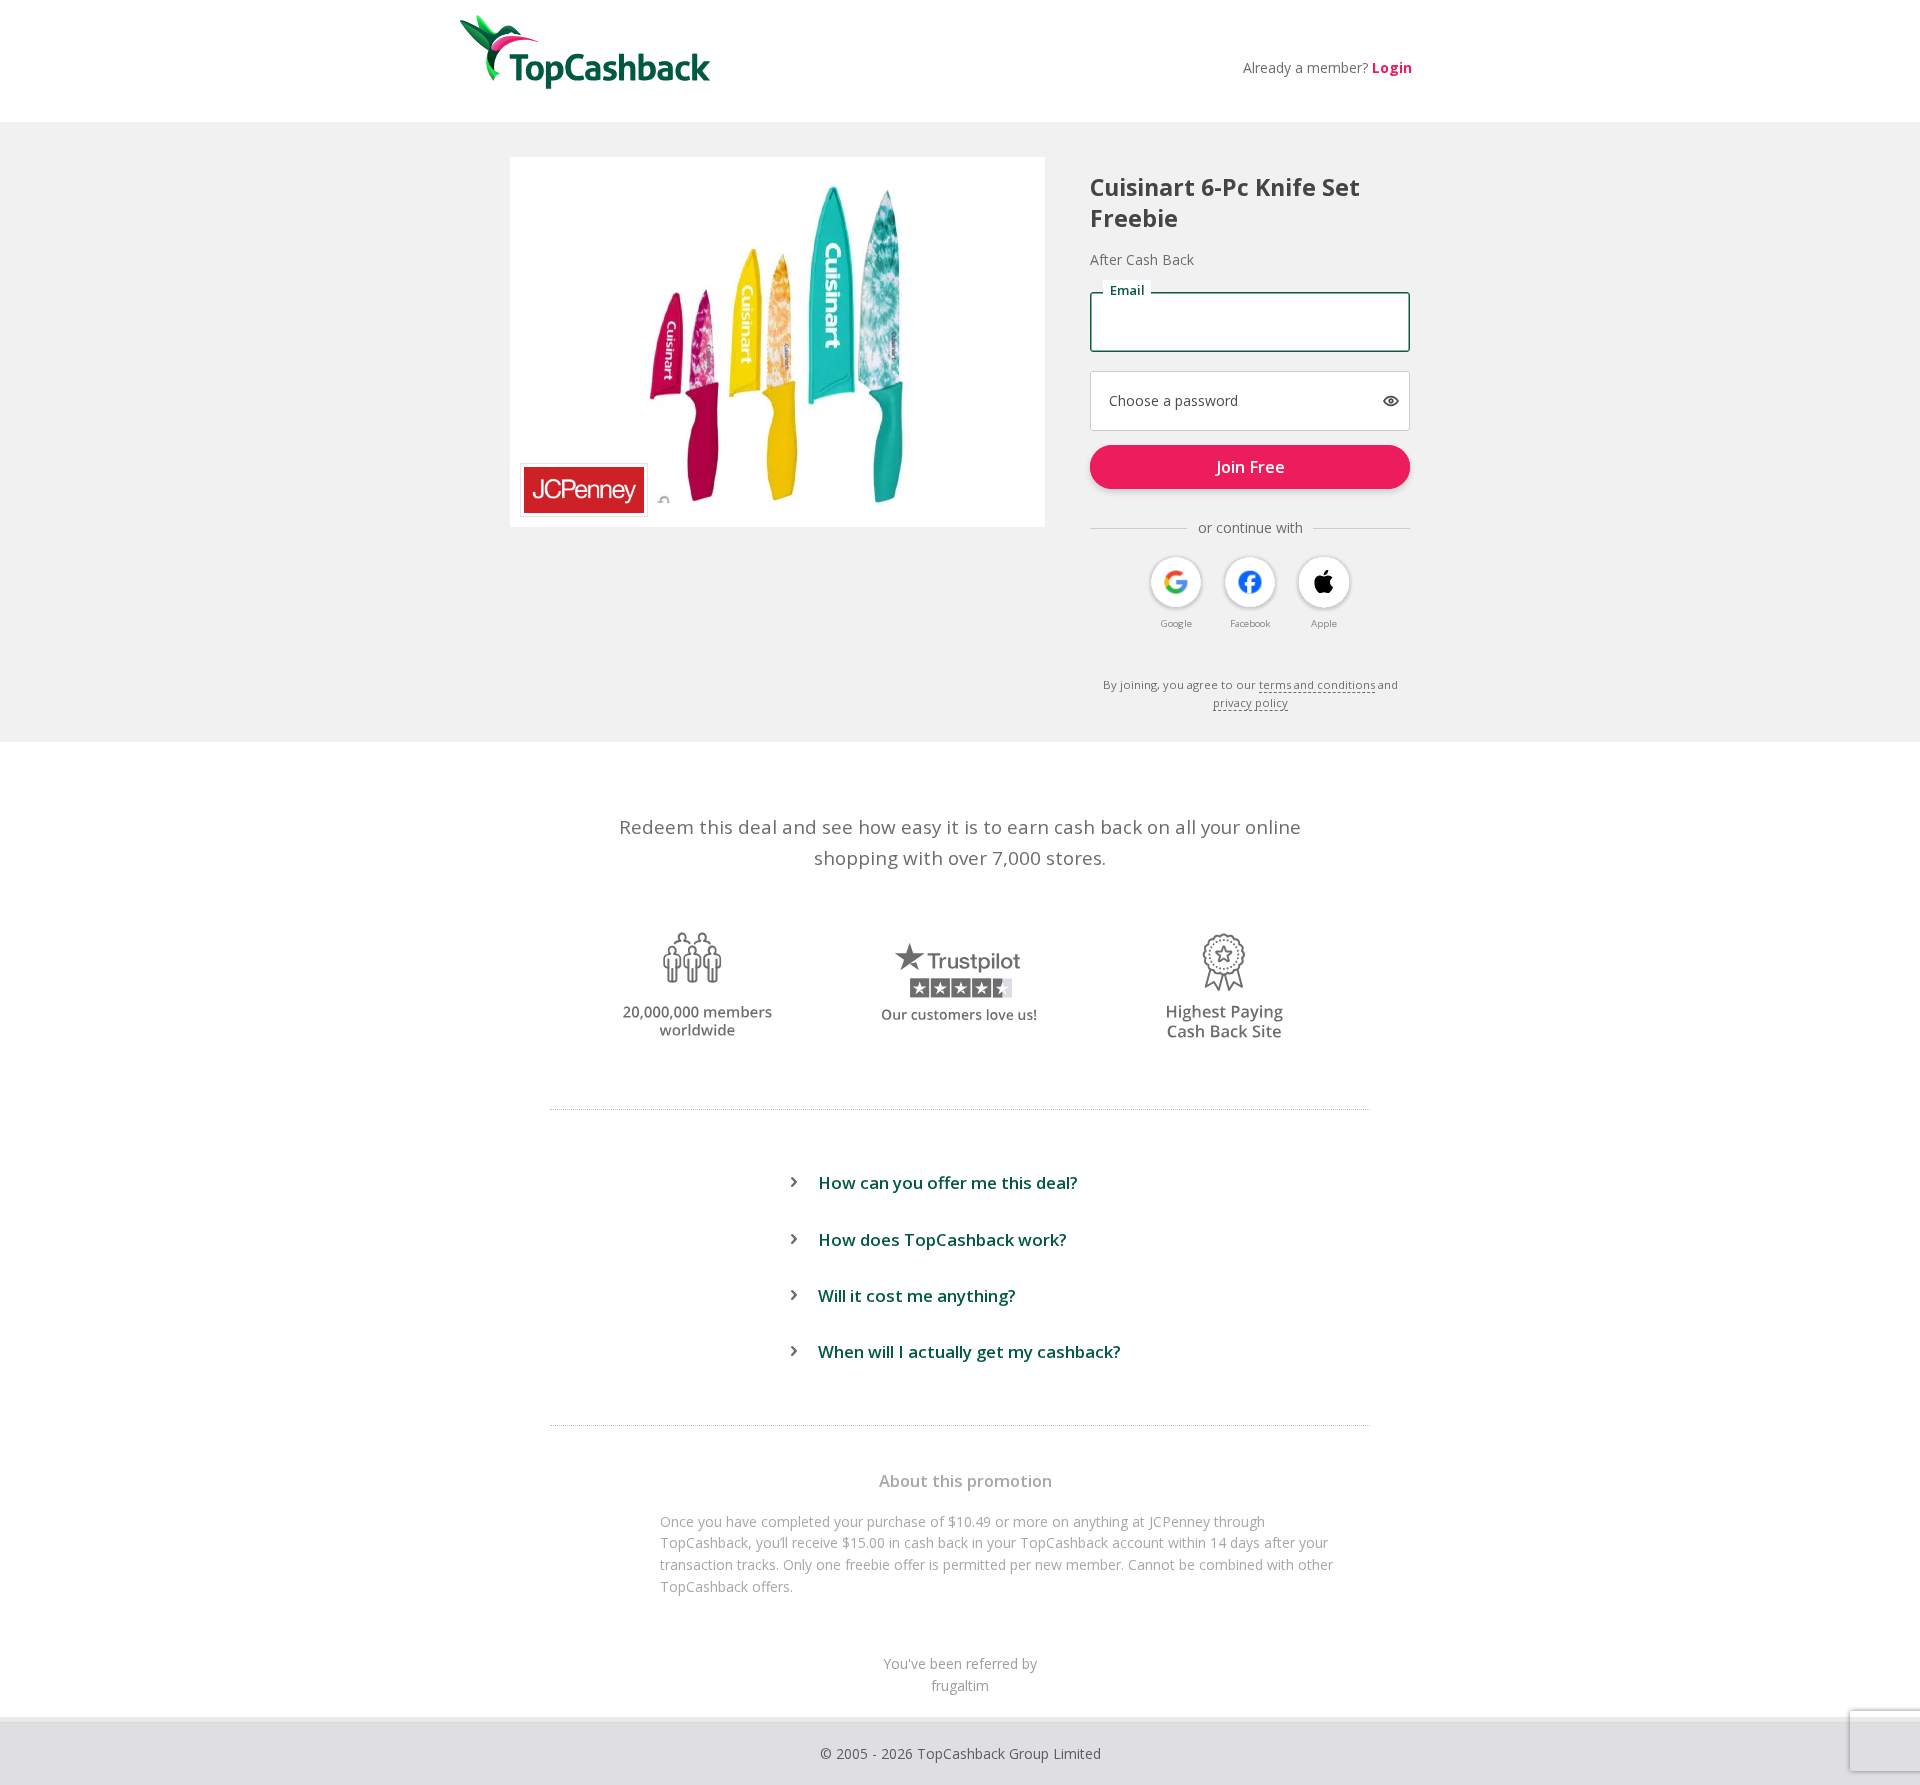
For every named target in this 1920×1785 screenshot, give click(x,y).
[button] (1391, 401)
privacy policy (1250, 702)
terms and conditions (1317, 684)
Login (1392, 67)
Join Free (1250, 467)
